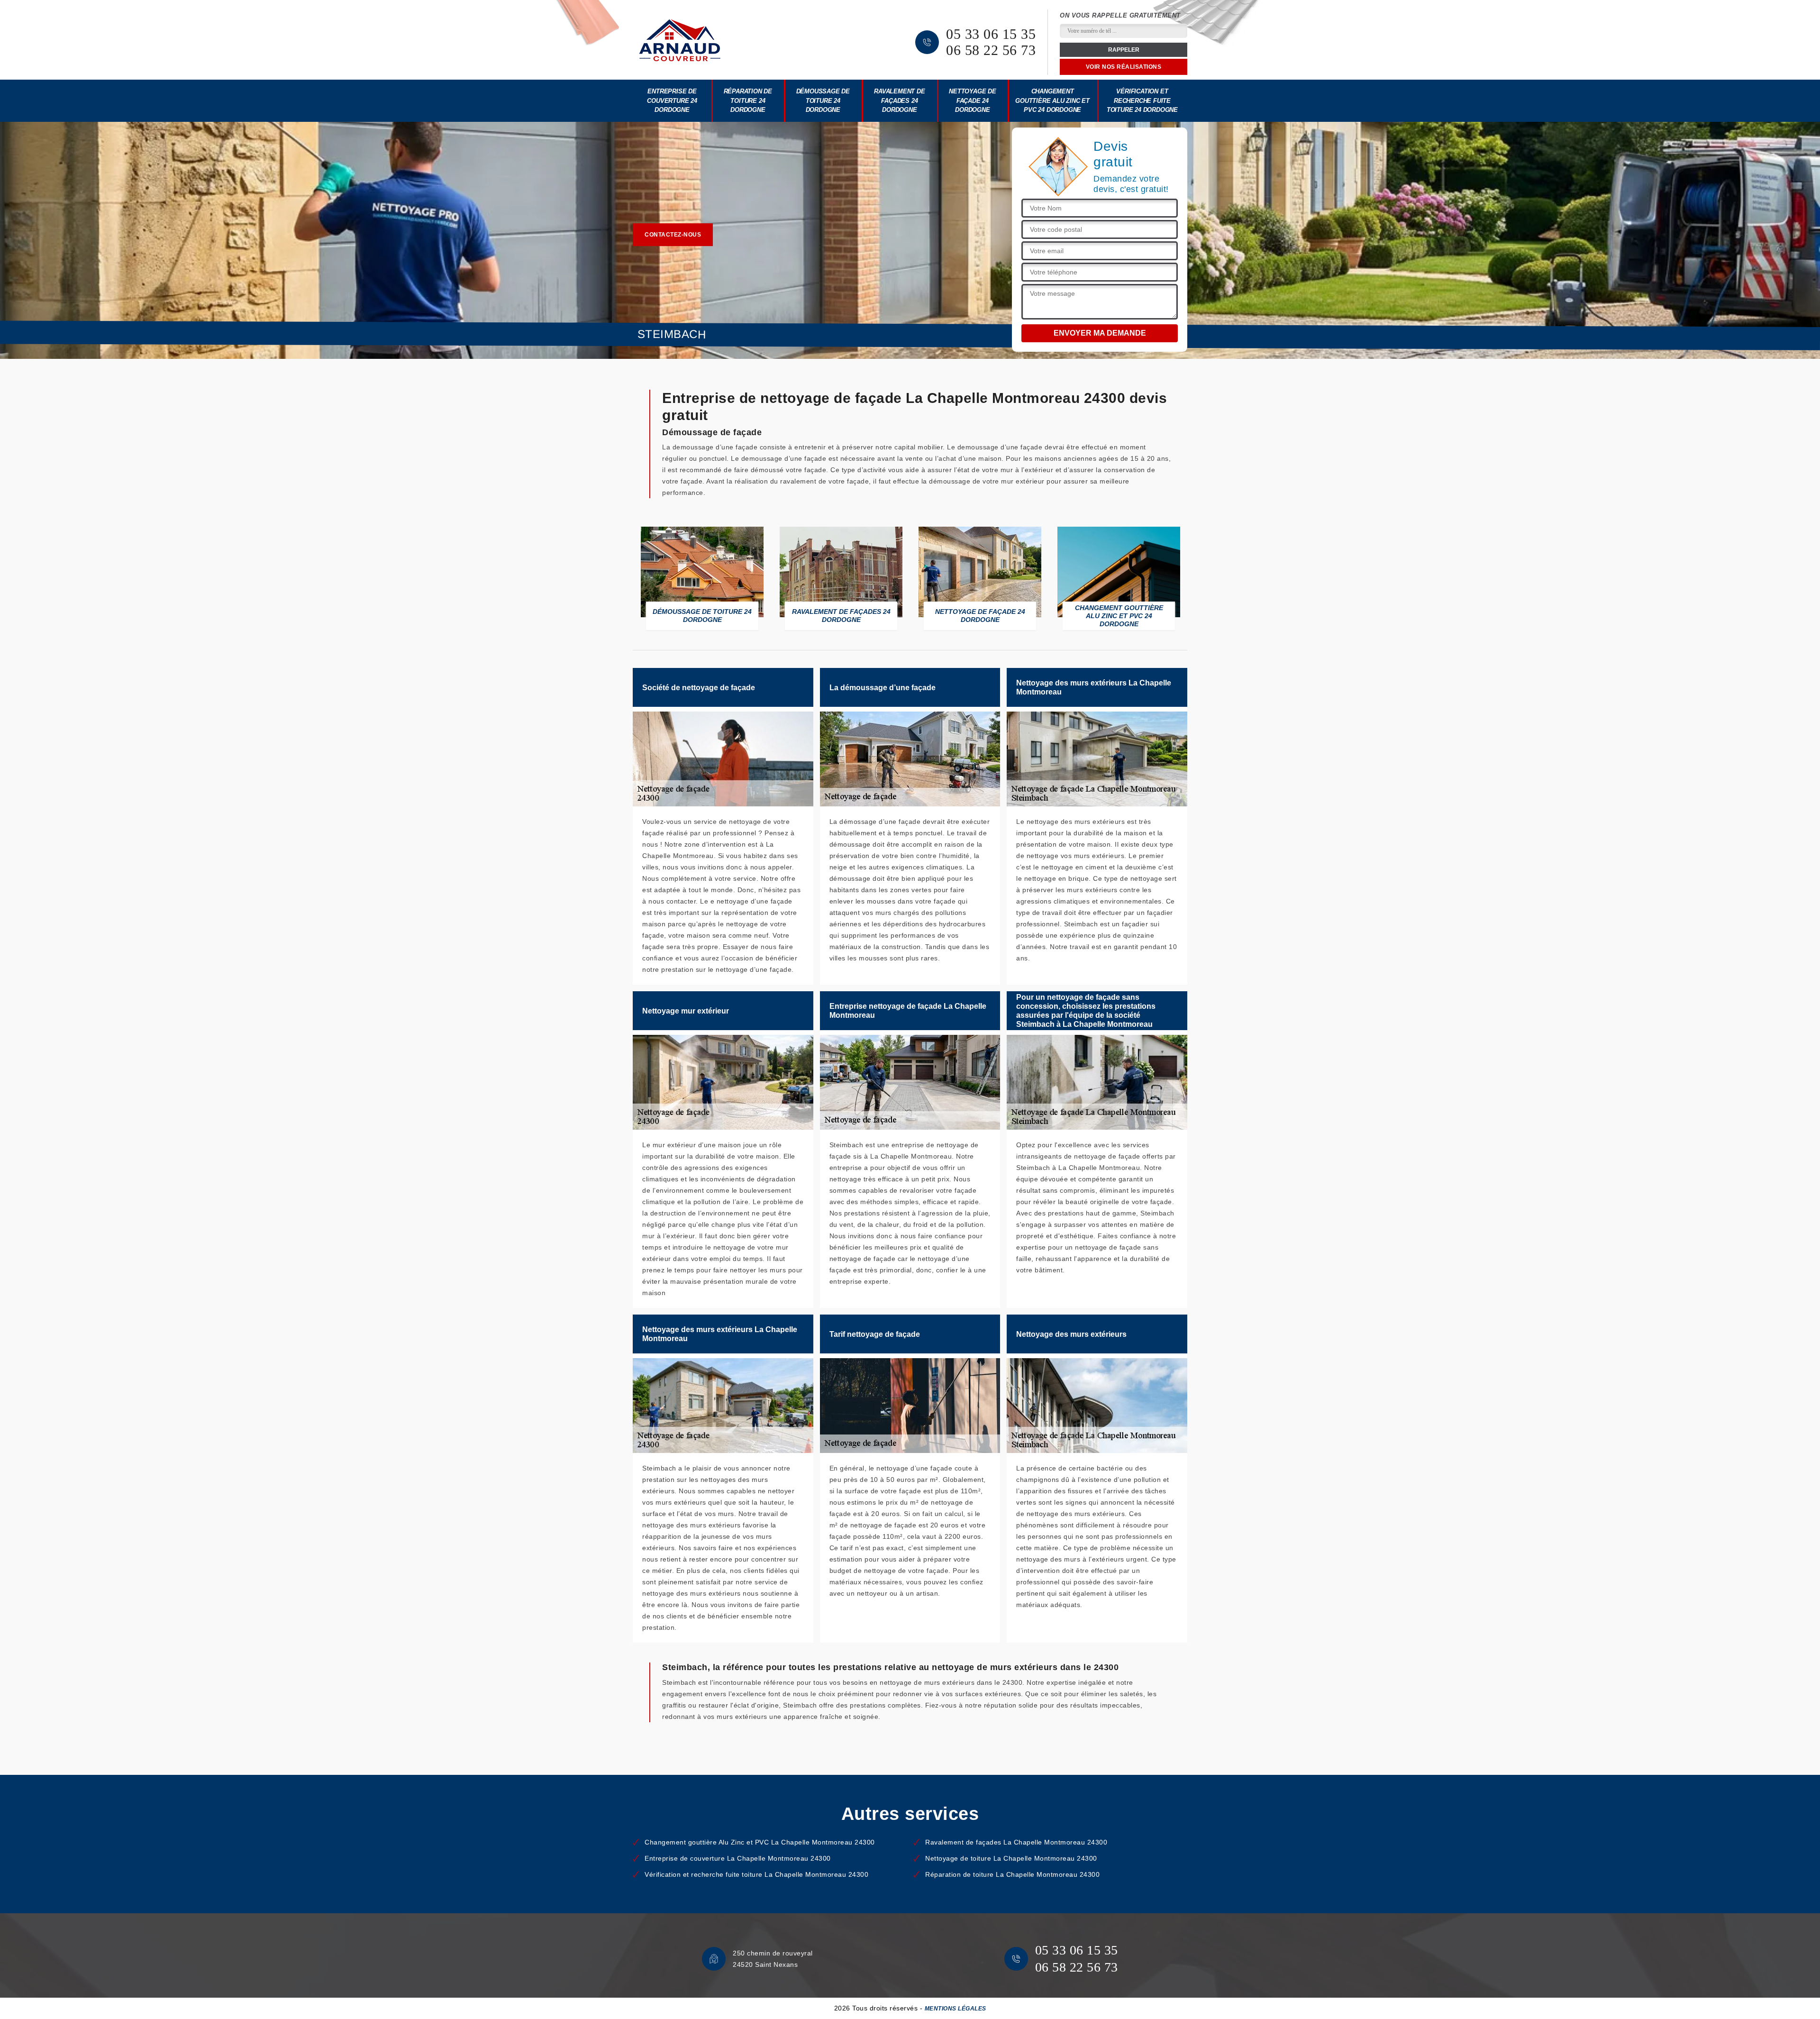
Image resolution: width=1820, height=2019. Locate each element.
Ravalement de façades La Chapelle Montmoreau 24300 (1016, 1842)
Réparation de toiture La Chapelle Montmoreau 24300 (1012, 1874)
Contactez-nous (673, 235)
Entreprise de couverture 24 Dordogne (672, 100)
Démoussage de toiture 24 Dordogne (823, 100)
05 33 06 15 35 (991, 34)
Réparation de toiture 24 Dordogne (748, 100)
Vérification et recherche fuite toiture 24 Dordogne (1142, 100)
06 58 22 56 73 (991, 50)
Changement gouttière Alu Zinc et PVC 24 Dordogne (1052, 100)
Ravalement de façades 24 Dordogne (899, 100)
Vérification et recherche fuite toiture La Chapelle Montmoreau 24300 (756, 1874)
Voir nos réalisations (1124, 67)
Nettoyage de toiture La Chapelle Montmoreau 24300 (1011, 1858)
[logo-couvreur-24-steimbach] (680, 40)
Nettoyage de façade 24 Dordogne (973, 100)
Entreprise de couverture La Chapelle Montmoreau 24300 (738, 1858)
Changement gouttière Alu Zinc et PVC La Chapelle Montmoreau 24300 (760, 1842)
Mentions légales (955, 2009)
